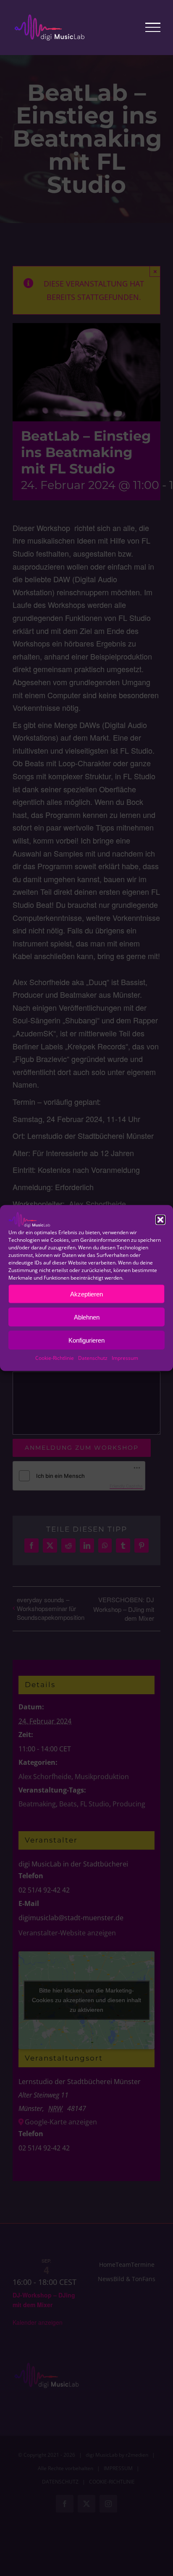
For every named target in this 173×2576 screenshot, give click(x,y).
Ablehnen (87, 1317)
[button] (160, 1220)
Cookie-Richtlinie (55, 1358)
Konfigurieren (86, 1340)
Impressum (125, 1358)
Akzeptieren (86, 1294)
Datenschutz (93, 1358)
